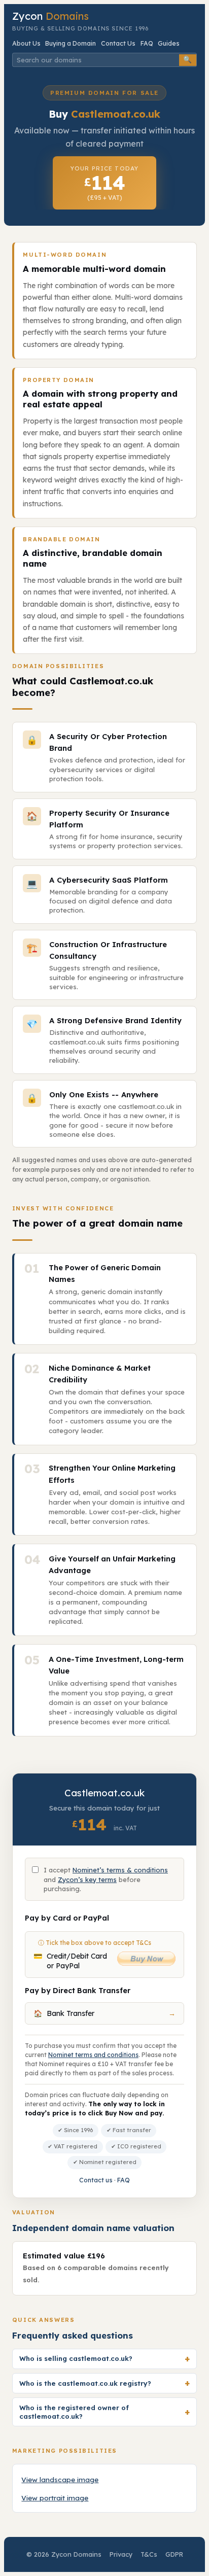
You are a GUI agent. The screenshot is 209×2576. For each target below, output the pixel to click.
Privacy (121, 2554)
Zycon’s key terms (87, 1879)
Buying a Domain (71, 43)
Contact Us (118, 43)
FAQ (147, 43)
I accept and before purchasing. (106, 1879)
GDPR (174, 2554)
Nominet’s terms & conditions (120, 1870)
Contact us (96, 2180)
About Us (26, 43)
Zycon (50, 16)
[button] (104, 2359)
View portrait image (55, 2498)
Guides (169, 43)
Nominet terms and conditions (93, 2055)
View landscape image (60, 2479)
